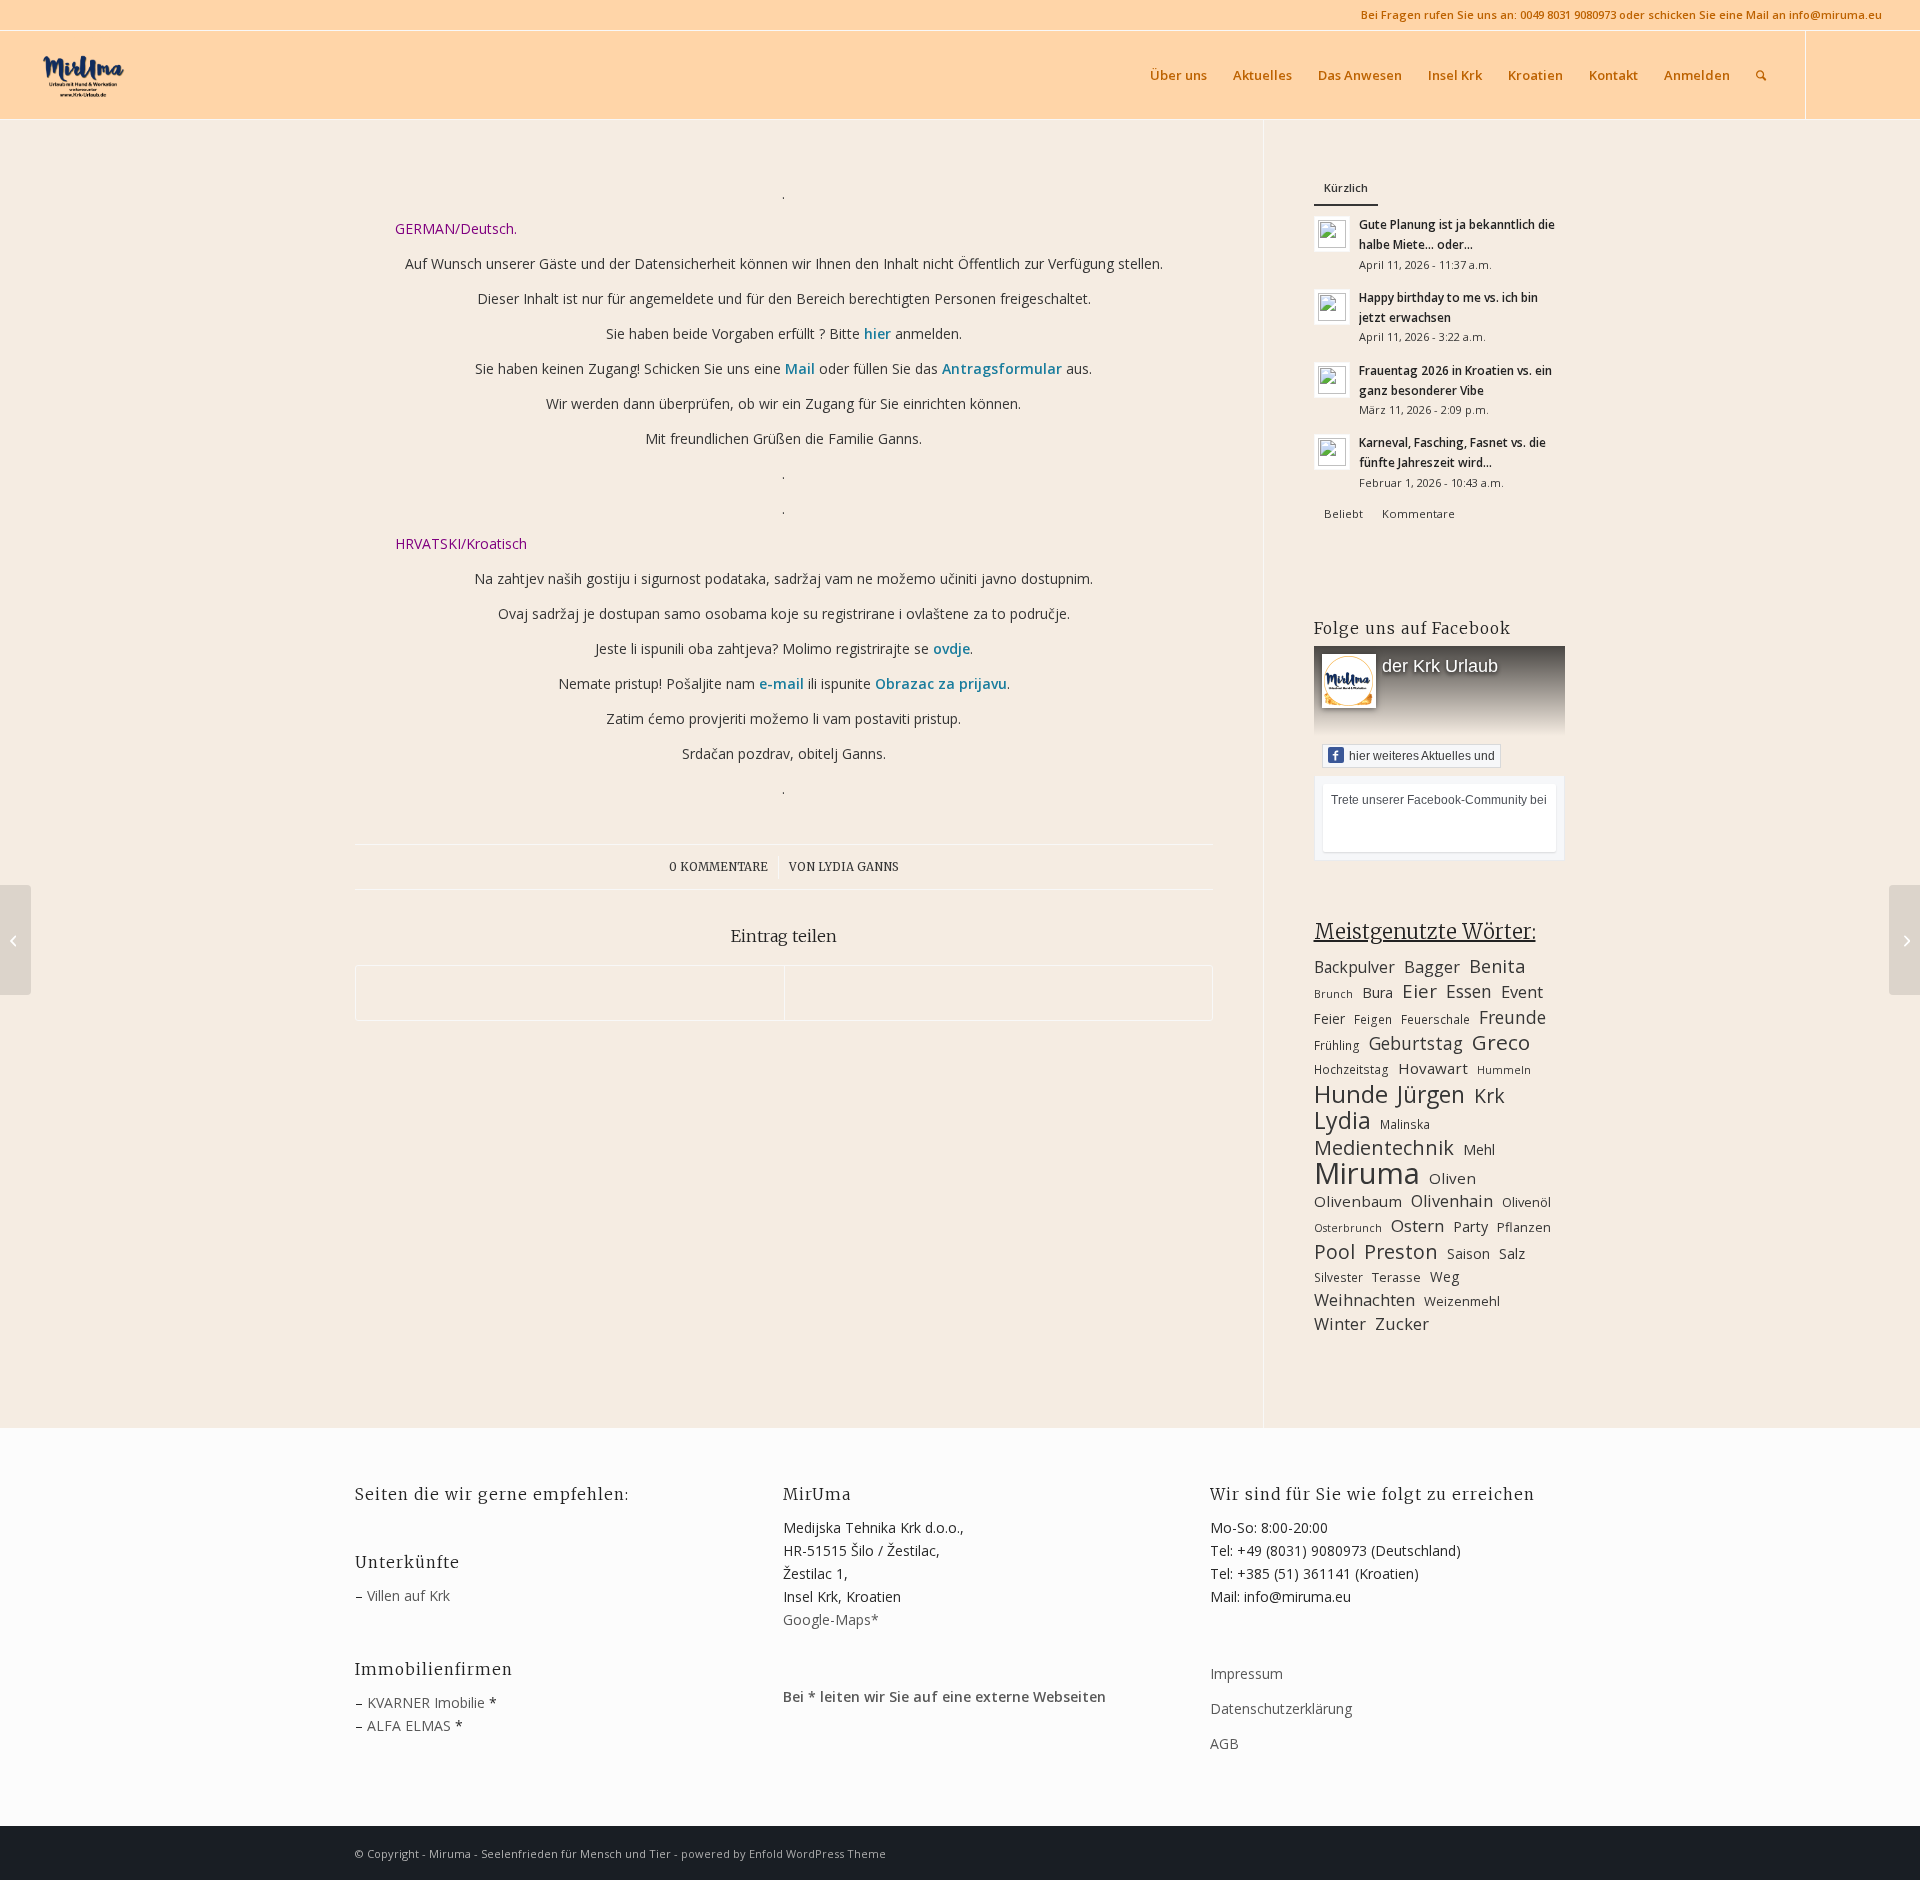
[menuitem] (1178, 75)
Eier (1419, 990)
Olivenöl (1526, 1202)
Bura (1377, 992)
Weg (1444, 1276)
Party (1470, 1226)
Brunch (1333, 994)
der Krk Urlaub (1440, 666)
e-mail (781, 683)
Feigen (1373, 1019)
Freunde (1512, 1017)
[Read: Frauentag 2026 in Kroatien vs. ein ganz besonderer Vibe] (1332, 380)
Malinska (1405, 1124)
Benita (1497, 966)
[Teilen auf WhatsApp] (570, 993)
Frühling (1337, 1045)
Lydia (1342, 1120)
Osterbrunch (1348, 1228)
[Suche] (1761, 75)
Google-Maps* (831, 1619)
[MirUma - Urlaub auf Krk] (82, 75)
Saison (1468, 1253)
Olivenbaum (1358, 1201)
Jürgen (1431, 1094)
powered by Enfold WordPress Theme (783, 1853)
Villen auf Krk (408, 1595)
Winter (1340, 1324)
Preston (1401, 1251)
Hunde (1351, 1093)
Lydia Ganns (858, 867)
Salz (1512, 1253)
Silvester (1338, 1277)
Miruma (1367, 1173)
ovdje (951, 648)
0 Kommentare (718, 867)
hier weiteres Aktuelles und (1422, 756)
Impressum (1246, 1673)
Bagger (1432, 967)
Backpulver (1354, 967)
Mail (800, 368)
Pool (1334, 1251)
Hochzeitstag (1351, 1069)
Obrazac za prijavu (941, 683)
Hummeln (1504, 1070)
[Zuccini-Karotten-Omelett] (15, 940)
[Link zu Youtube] (1867, 74)
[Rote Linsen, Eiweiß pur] (1904, 940)
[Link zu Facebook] (1837, 74)
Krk (1489, 1095)
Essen (1469, 991)
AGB (1224, 1743)
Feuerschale (1435, 1019)
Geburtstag (1416, 1043)
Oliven (1452, 1178)
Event (1522, 992)
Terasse (1396, 1277)
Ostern (1417, 1225)
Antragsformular (1002, 368)
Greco (1501, 1042)
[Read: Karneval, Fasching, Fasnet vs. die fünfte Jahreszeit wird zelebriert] (1332, 452)
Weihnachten (1364, 1300)
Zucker (1402, 1324)
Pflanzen (1524, 1227)
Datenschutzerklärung (1281, 1708)
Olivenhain (1452, 1201)
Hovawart (1433, 1068)
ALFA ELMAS (409, 1725)
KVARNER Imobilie (426, 1702)
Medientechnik (1384, 1147)
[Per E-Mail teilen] (998, 993)
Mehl (1479, 1149)
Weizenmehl (1462, 1301)
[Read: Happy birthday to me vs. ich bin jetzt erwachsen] (1332, 307)
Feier (1329, 1018)
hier (877, 333)
